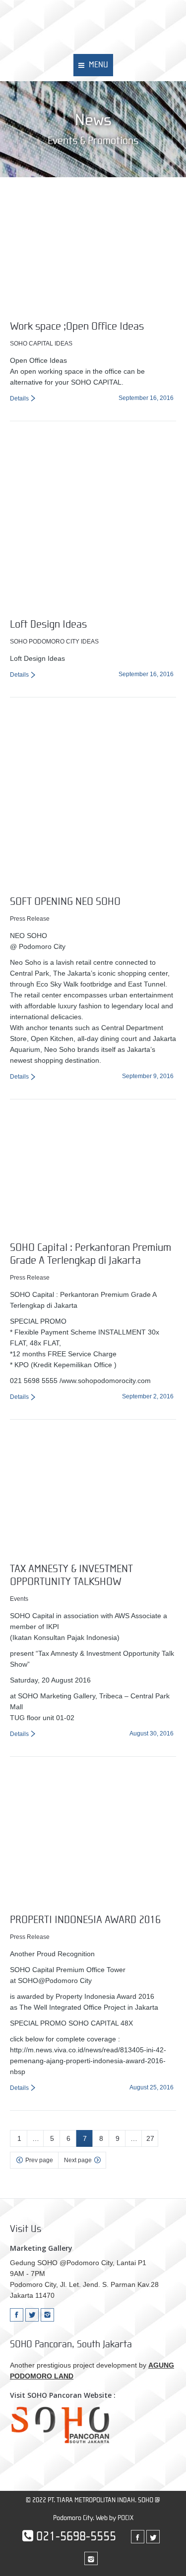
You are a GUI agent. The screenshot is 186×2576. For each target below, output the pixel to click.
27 (150, 2138)
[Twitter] (32, 2315)
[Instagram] (47, 2315)
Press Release (30, 919)
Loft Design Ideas (48, 624)
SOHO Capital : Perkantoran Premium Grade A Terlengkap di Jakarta (91, 1254)
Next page (78, 2160)
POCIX (125, 2518)
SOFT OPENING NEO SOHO (65, 902)
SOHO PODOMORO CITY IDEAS (54, 642)
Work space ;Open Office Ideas (77, 326)
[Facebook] (17, 2315)
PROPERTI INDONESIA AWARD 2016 (85, 1920)
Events (19, 1599)
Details (19, 398)
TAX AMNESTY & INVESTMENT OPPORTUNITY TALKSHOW (71, 1575)
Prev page (39, 2160)
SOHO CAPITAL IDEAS (41, 344)
